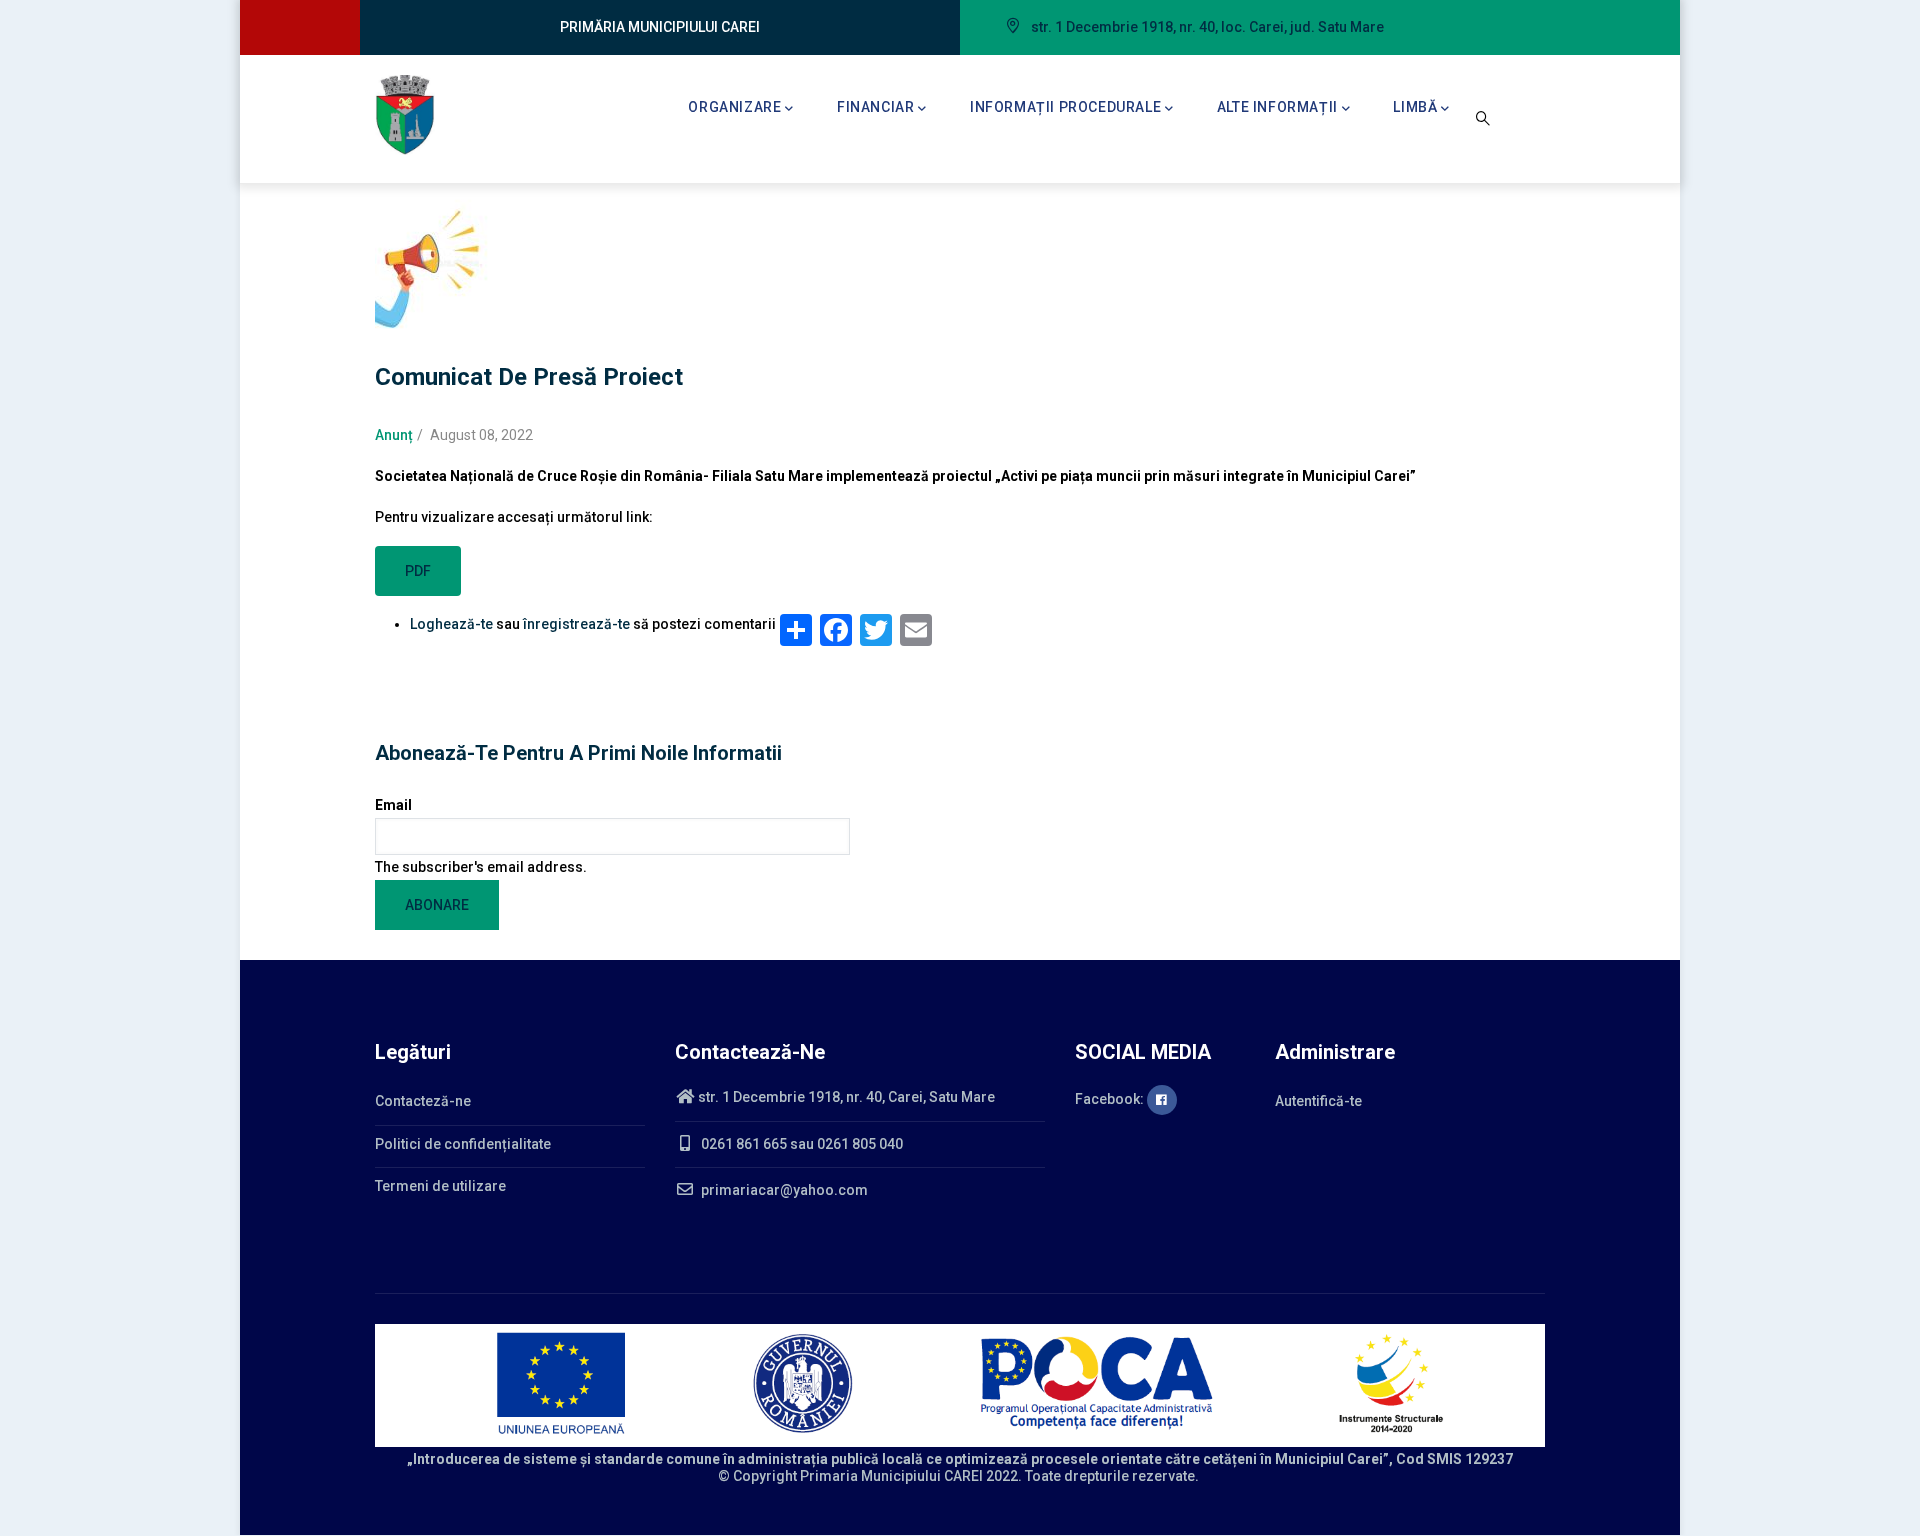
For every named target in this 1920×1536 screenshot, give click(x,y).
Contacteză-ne (423, 1101)
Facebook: (1111, 1099)
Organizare (734, 107)
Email (393, 805)
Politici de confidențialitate (463, 1144)
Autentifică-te (1318, 1101)
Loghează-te (451, 624)
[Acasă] (405, 115)
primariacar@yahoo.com (783, 1190)
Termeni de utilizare (440, 1186)
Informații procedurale (1065, 107)
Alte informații (1277, 107)
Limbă (1415, 107)
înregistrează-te (576, 624)
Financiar (875, 107)
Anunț (394, 435)
